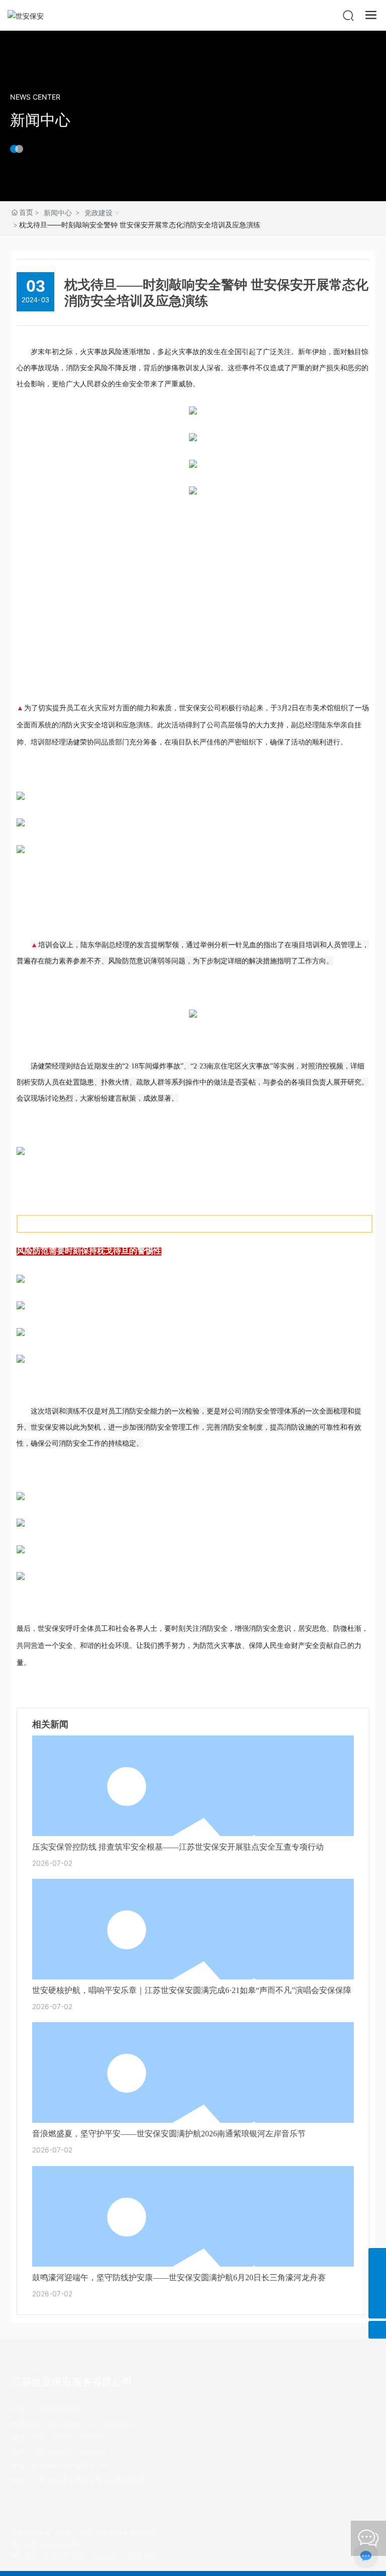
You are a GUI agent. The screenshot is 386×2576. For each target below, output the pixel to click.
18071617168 (57, 2409)
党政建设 (99, 213)
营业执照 (143, 2555)
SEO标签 (105, 2555)
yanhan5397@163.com (71, 2466)
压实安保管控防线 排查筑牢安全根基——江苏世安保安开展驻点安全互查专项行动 (178, 1847)
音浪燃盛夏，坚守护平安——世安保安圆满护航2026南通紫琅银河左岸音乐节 (169, 2134)
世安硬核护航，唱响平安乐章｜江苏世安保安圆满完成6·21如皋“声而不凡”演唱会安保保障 (192, 1990)
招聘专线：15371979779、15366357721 (79, 2423)
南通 (79, 2555)
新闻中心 (40, 120)
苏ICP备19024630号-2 (49, 2544)
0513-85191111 (58, 2437)
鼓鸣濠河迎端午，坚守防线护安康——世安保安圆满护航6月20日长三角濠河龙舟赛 (179, 2277)
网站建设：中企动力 (41, 2555)
